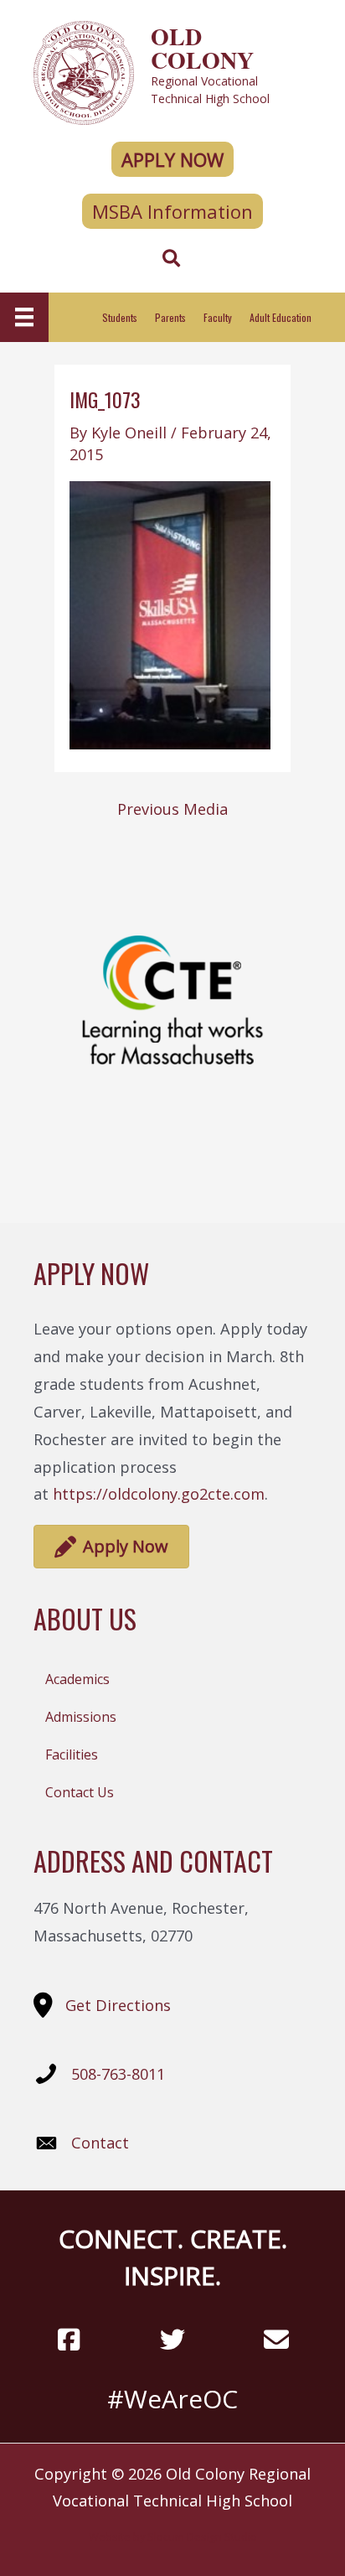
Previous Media (172, 809)
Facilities (72, 1754)
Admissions (81, 1717)
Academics (77, 1679)
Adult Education (281, 317)
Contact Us (80, 1792)
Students (120, 317)
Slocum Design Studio (202, 2537)
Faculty (218, 317)
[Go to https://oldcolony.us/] (172, 71)
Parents (170, 317)
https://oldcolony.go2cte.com (159, 1494)
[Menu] (24, 317)
